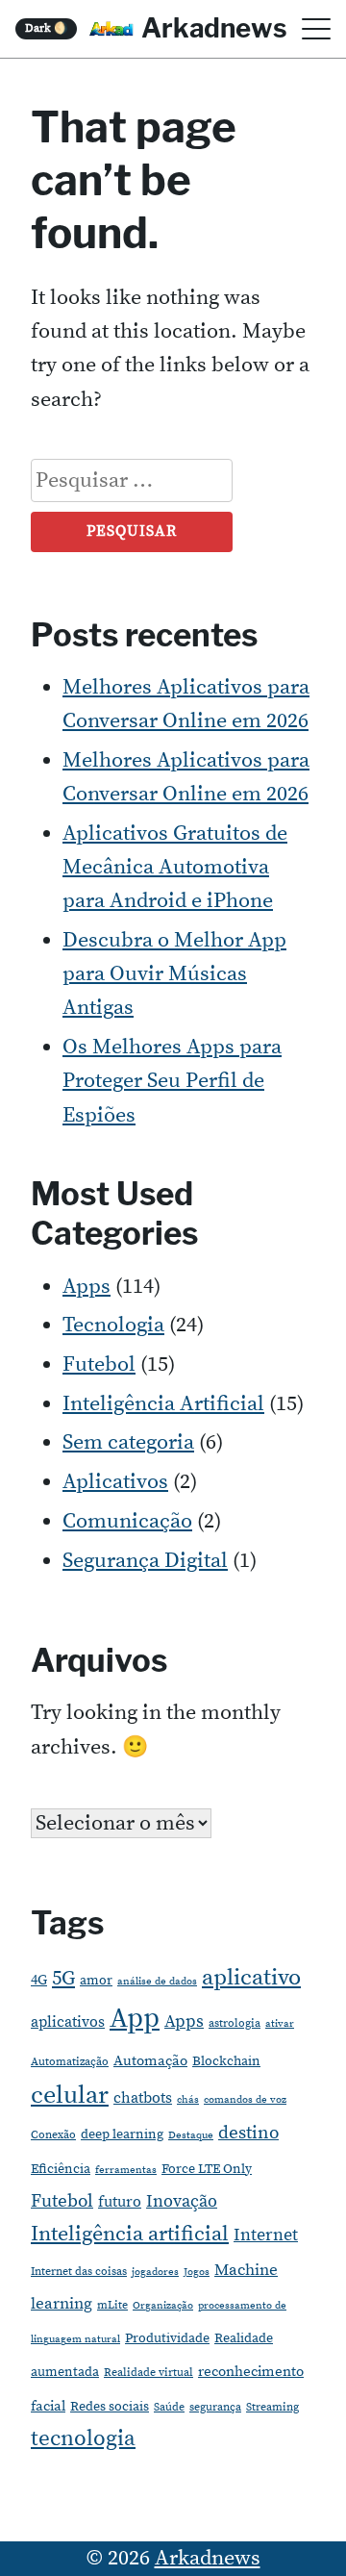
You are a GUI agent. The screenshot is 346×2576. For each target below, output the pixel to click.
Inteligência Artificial (163, 1404)
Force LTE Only (207, 2169)
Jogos (197, 2272)
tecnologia (83, 2438)
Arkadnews (214, 28)
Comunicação (127, 1521)
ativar (280, 2024)
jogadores (155, 2272)
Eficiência (61, 2169)
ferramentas (126, 2170)
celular (70, 2096)
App (135, 2019)
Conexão (53, 2135)
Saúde (169, 2407)
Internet (266, 2235)
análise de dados (157, 1982)
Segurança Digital (145, 1561)
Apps (86, 1287)
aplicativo (251, 1978)
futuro (120, 2202)
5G (63, 1979)
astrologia (235, 2023)
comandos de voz (245, 2100)
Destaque (191, 2135)
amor (96, 1981)
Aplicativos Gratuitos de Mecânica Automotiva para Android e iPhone (175, 867)
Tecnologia (113, 1325)
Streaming (272, 2407)
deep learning (122, 2134)
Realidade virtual (148, 2373)
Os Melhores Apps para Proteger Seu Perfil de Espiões (172, 1081)
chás (188, 2100)
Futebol (99, 1364)
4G (39, 1980)
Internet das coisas (79, 2272)
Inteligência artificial (130, 2234)
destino (248, 2133)
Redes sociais (110, 2407)
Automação (150, 2061)
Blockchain (226, 2061)
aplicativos (68, 2022)
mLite (112, 2305)
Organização (163, 2306)
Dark (47, 28)
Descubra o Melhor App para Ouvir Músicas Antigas (174, 974)
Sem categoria (128, 1442)
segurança (215, 2407)
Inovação (182, 2202)
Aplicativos (115, 1482)
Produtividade (167, 2338)
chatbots (143, 2098)
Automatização (70, 2062)
